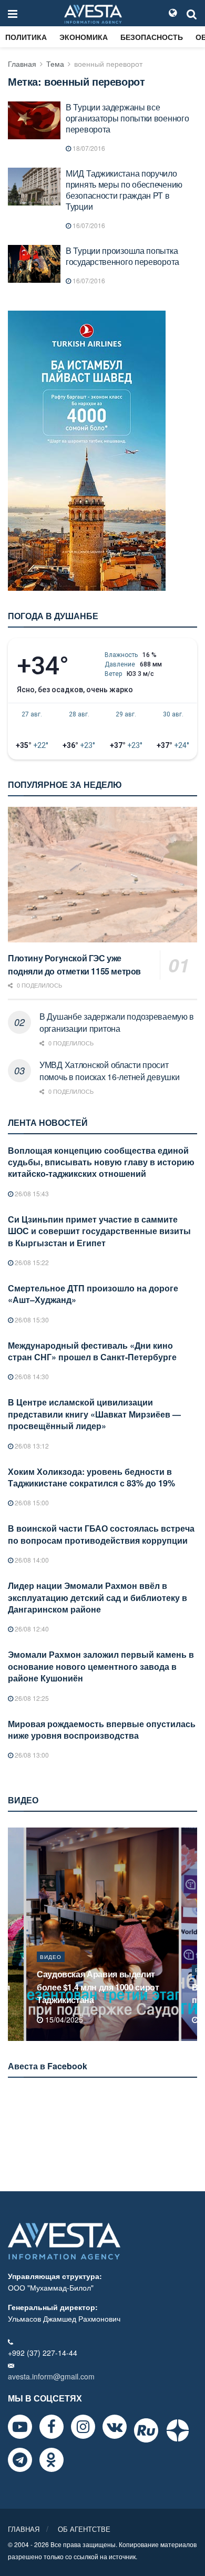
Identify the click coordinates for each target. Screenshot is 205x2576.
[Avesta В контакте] (115, 2427)
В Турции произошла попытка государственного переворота (122, 256)
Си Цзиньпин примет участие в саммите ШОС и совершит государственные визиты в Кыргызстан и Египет (99, 1231)
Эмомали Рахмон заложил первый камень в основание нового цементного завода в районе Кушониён (101, 1666)
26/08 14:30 (31, 1376)
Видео (51, 1970)
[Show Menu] (13, 13)
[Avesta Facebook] (52, 2427)
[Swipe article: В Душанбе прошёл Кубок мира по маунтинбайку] (102, 1934)
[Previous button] (15, 1934)
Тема (55, 64)
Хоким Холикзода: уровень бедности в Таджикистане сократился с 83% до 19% (91, 1477)
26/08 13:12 (31, 1446)
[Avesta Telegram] (20, 2460)
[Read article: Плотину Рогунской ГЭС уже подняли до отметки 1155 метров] (102, 874)
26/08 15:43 (31, 1193)
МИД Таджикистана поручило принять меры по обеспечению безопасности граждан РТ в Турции (124, 190)
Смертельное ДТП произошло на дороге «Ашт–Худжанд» (93, 1294)
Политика (26, 37)
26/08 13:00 (31, 1755)
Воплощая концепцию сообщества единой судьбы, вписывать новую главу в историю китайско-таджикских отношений (101, 1162)
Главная (22, 64)
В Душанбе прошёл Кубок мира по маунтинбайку (100, 1993)
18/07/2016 (88, 148)
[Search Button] (192, 13)
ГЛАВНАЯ (24, 2529)
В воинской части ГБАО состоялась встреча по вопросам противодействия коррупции (101, 1534)
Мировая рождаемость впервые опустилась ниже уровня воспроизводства (102, 1730)
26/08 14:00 (31, 1560)
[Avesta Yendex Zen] (178, 2430)
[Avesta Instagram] (83, 2427)
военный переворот (108, 64)
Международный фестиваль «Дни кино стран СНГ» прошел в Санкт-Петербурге (92, 1351)
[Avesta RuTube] (146, 2430)
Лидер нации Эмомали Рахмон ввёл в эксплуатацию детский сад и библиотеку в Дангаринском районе (98, 1597)
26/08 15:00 (31, 1502)
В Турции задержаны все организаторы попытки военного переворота (127, 118)
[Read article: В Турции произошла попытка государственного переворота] (34, 264)
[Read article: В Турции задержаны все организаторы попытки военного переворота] (34, 120)
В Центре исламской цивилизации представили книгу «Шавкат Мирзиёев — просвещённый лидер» (94, 1414)
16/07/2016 (88, 225)
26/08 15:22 (31, 1262)
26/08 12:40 (31, 1629)
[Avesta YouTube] (20, 2427)
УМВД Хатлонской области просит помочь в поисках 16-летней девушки (109, 1070)
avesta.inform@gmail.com (51, 2376)
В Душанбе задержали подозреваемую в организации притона (117, 1022)
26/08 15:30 (31, 1320)
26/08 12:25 (31, 1698)
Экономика (84, 37)
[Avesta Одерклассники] (52, 2460)
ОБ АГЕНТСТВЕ (84, 2529)
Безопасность (152, 37)
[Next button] (190, 1934)
